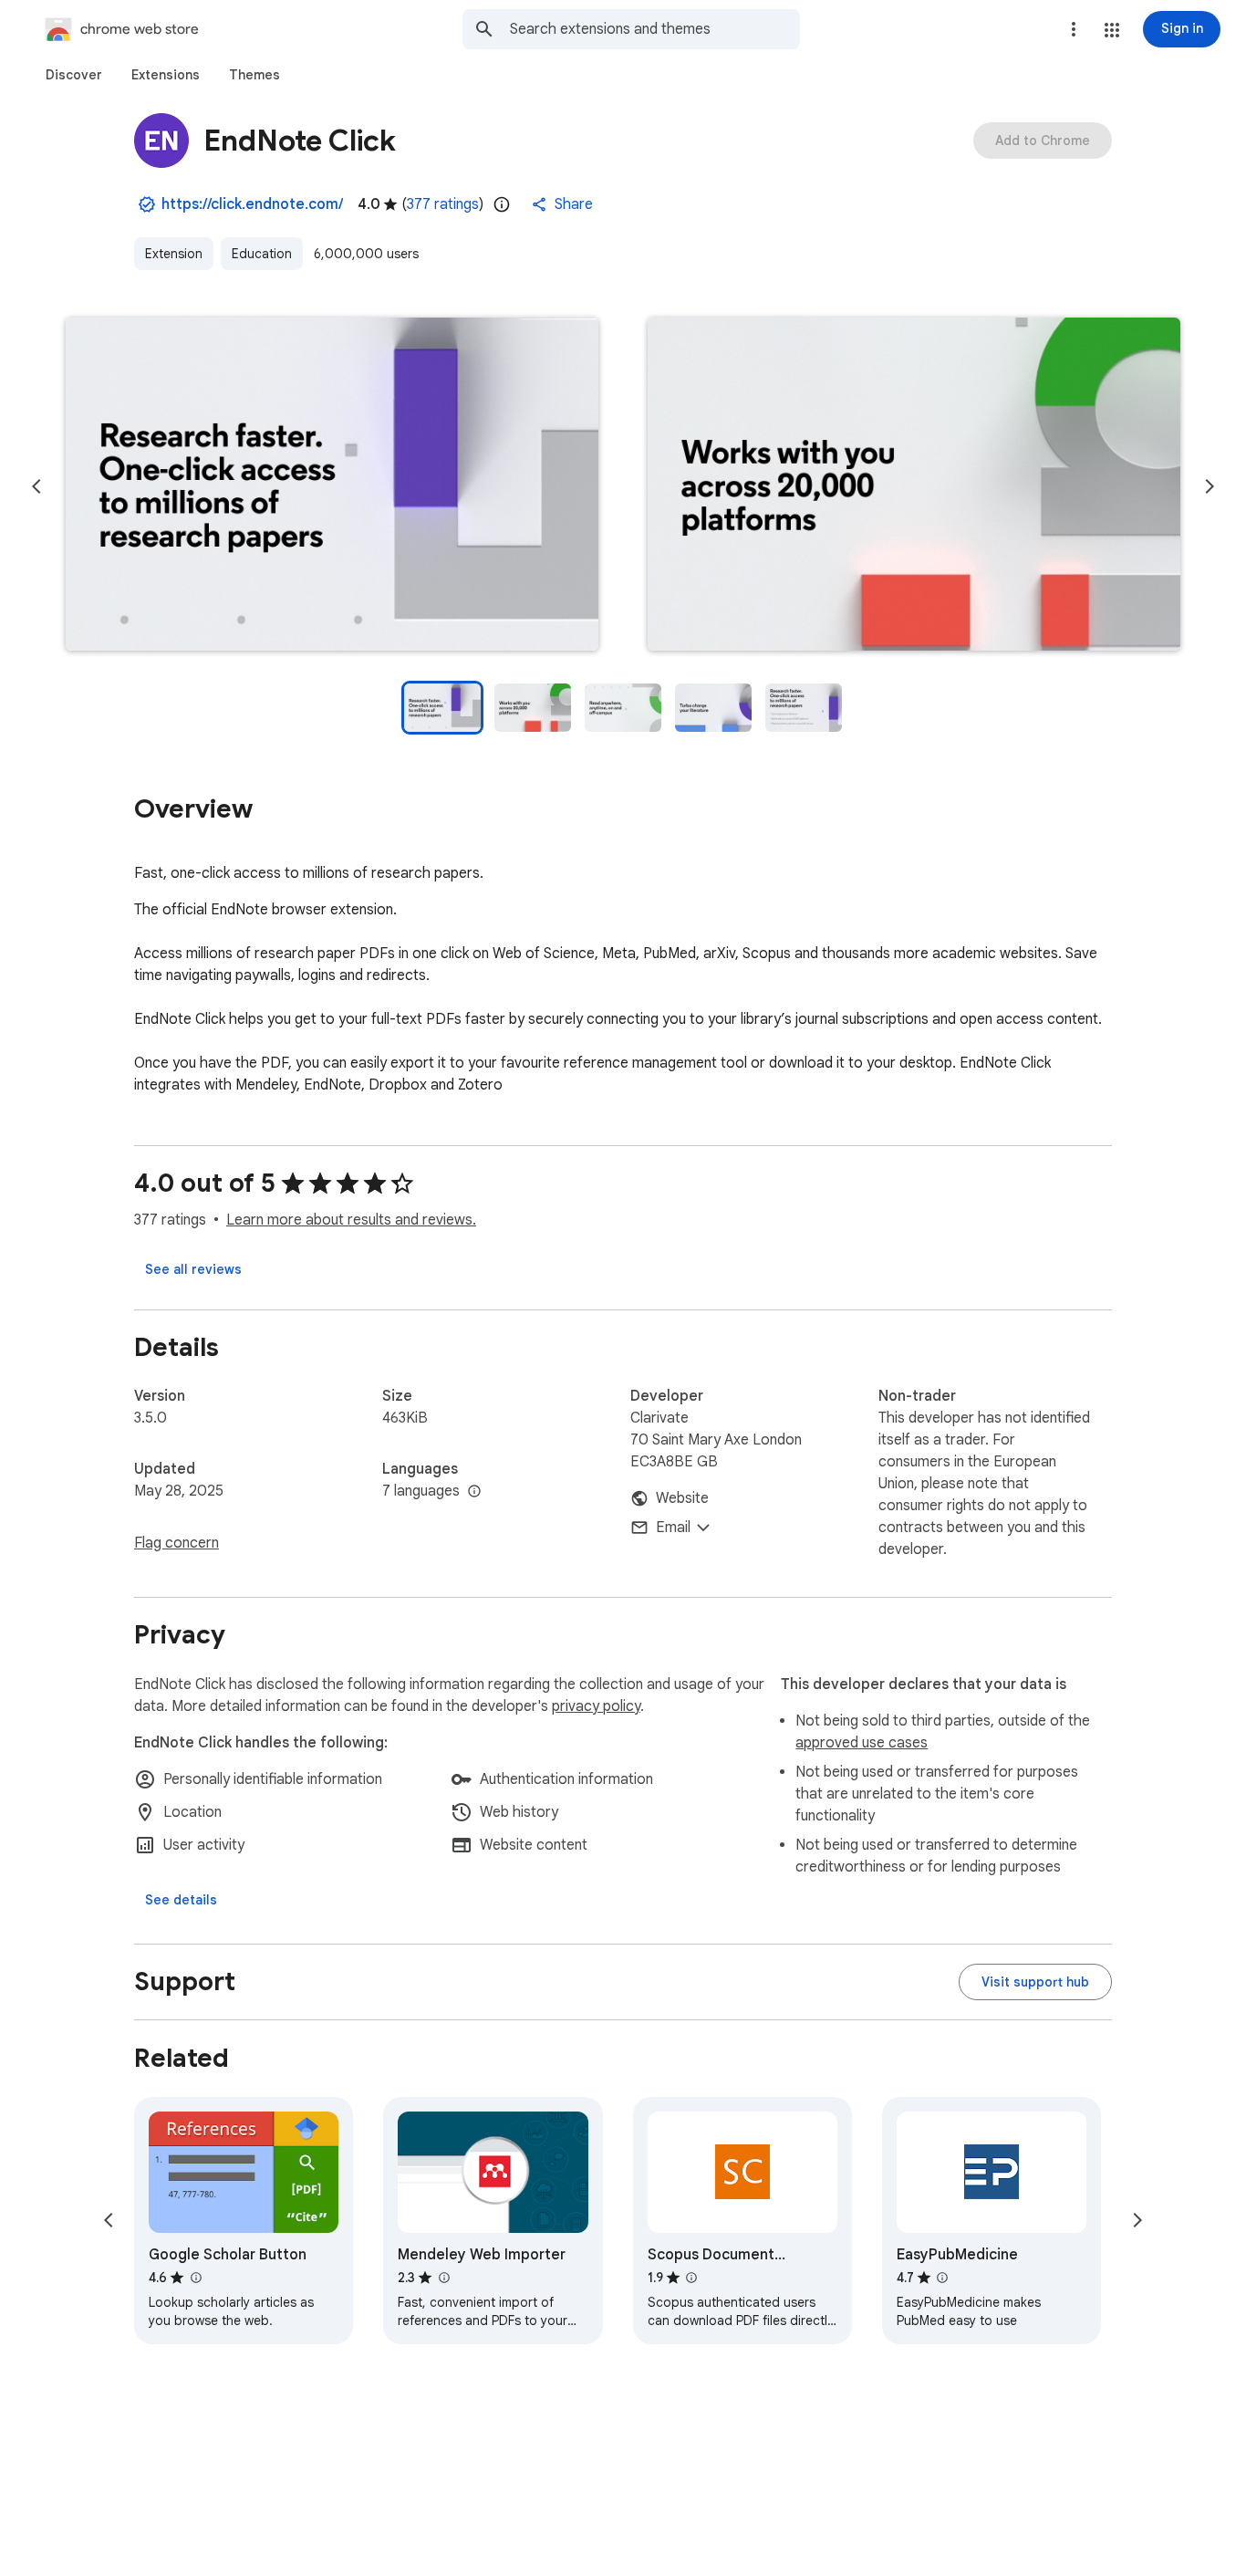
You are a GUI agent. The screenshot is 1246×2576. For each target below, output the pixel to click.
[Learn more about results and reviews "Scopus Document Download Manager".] (691, 2278)
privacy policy (596, 1706)
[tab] (74, 75)
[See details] (181, 1900)
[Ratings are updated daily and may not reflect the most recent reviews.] (502, 204)
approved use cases (862, 1743)
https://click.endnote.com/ (252, 204)
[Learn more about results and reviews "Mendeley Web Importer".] (443, 2278)
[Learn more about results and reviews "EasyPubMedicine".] (942, 2278)
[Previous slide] (36, 486)
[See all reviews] (193, 1269)
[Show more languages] (474, 1492)
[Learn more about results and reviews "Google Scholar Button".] (195, 2278)
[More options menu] (1074, 29)
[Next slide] (1210, 486)
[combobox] (655, 29)
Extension (174, 254)
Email (673, 1528)
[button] (1112, 30)
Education (262, 254)
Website (682, 1498)
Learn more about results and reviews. (351, 1220)
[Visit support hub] (1035, 1982)
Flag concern (177, 1543)
